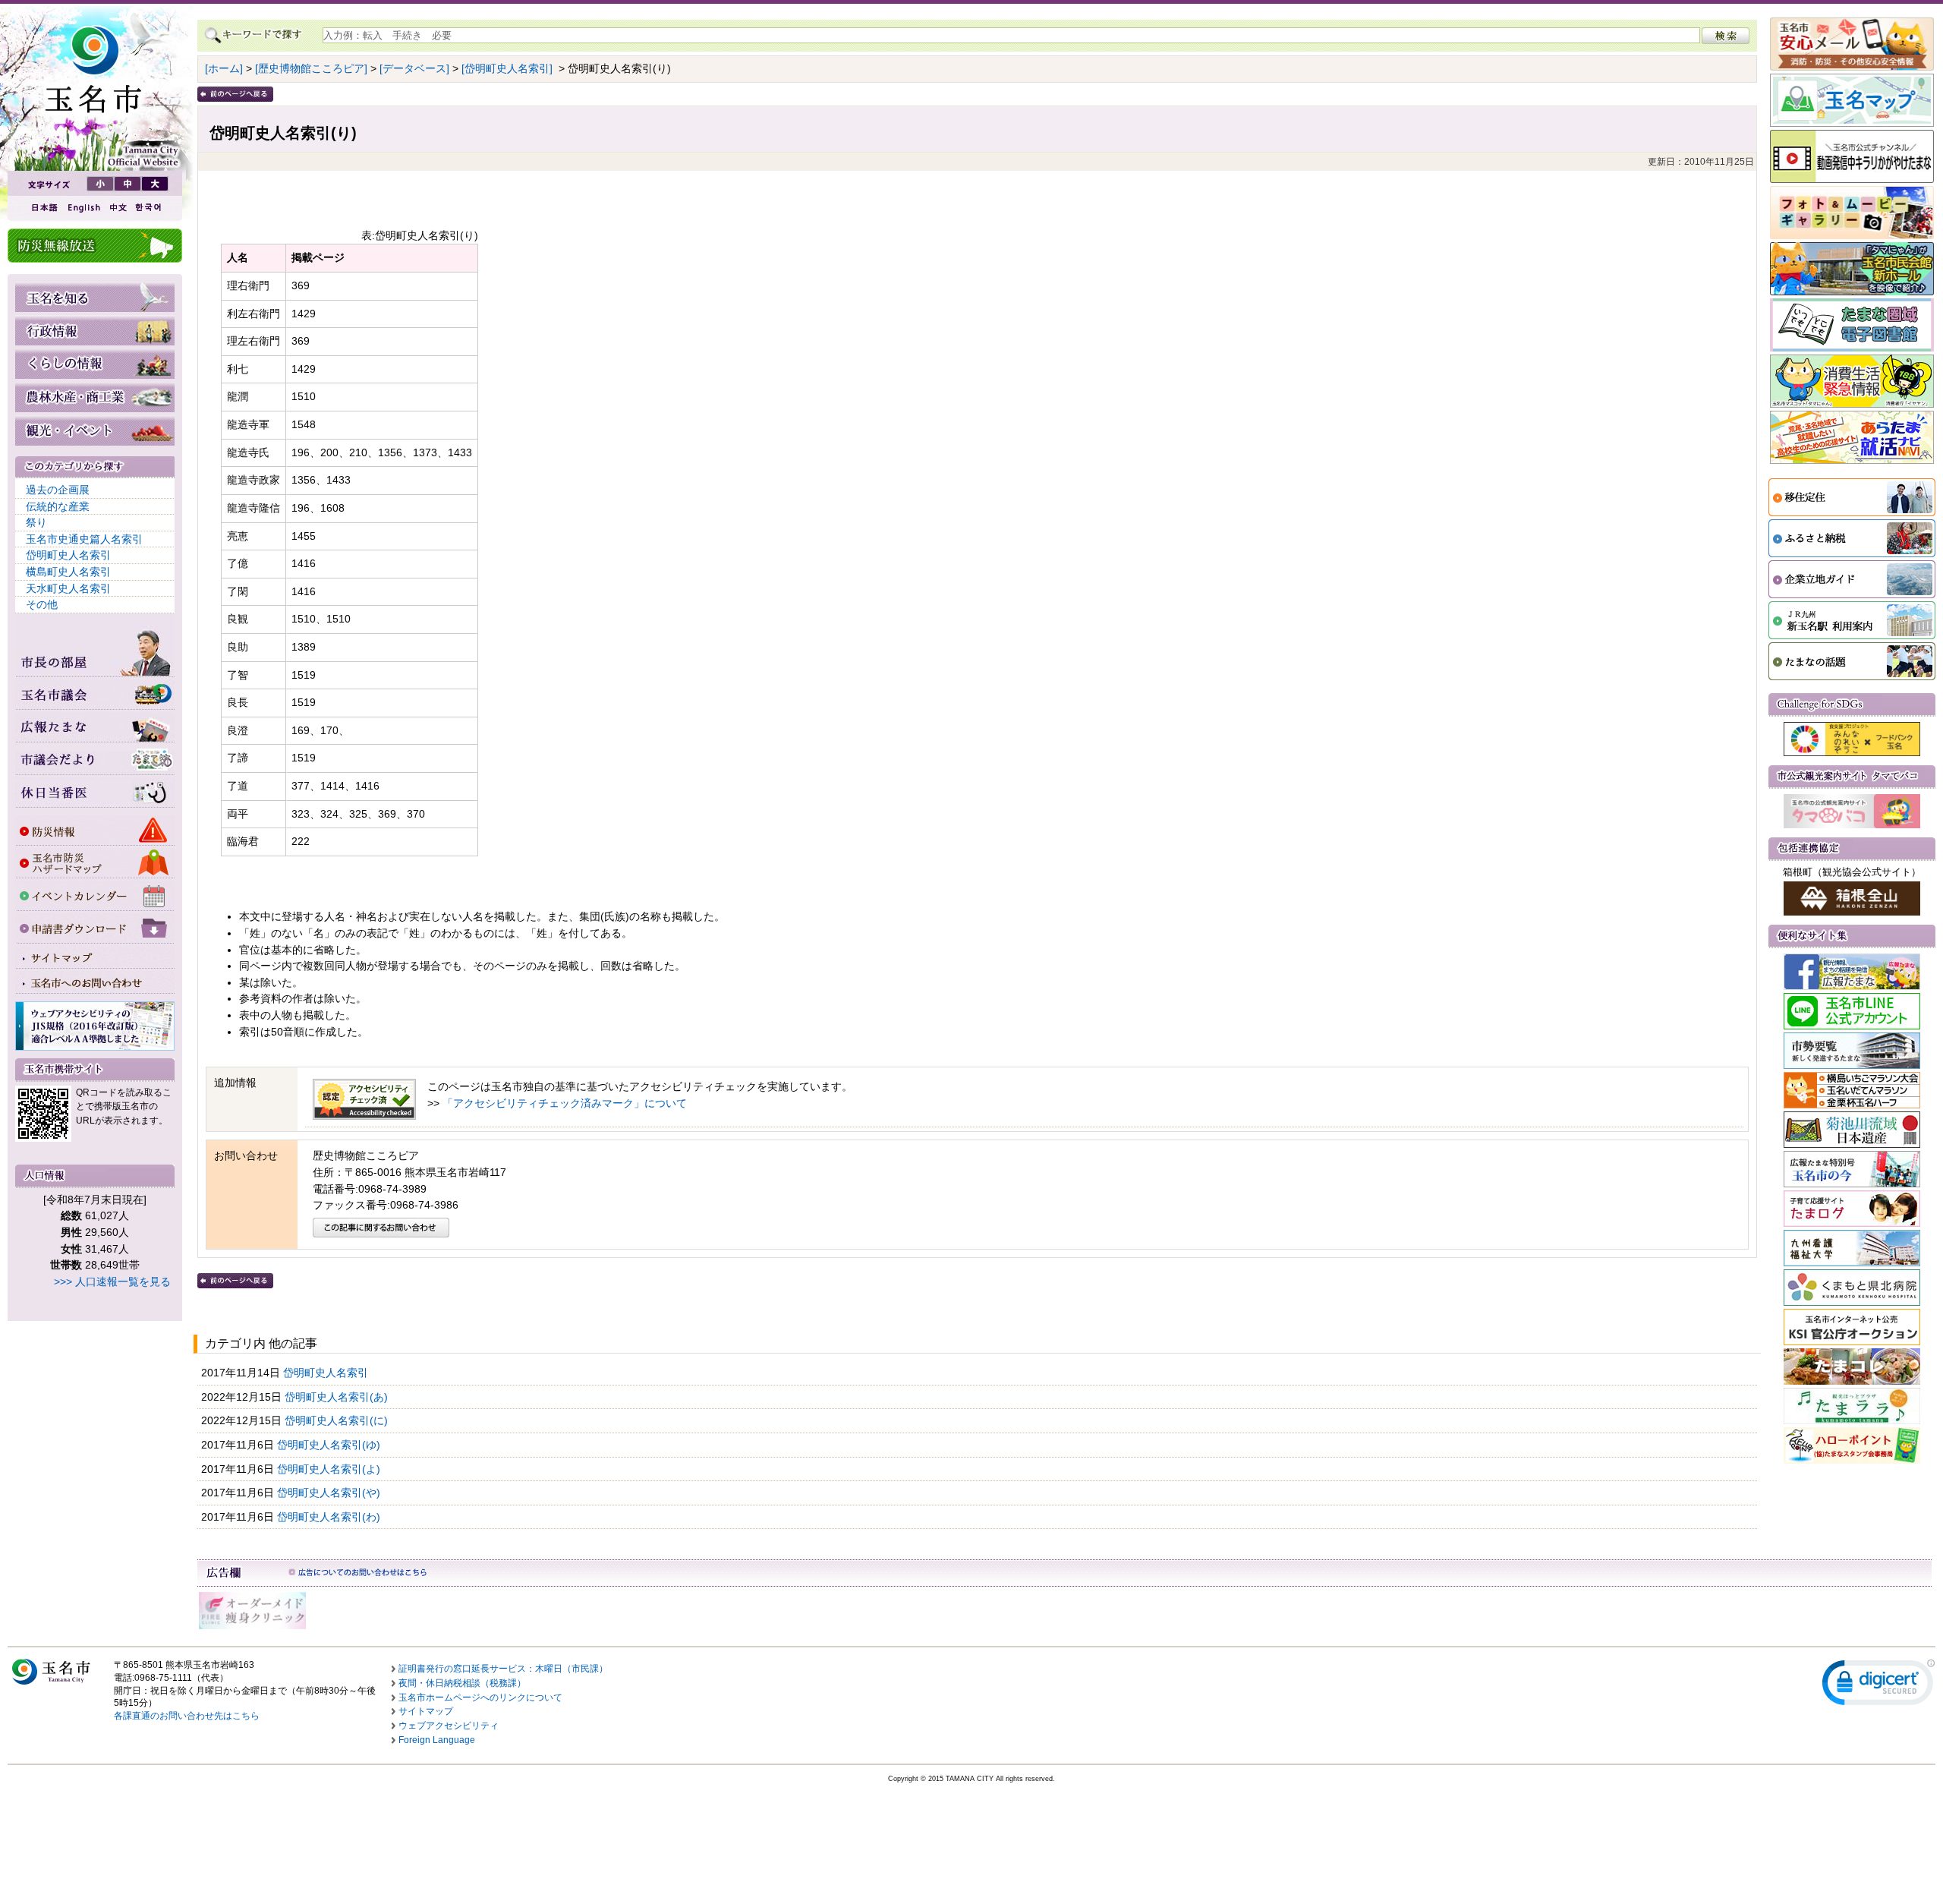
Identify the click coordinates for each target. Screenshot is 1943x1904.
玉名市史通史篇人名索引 (84, 539)
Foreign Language (437, 1740)
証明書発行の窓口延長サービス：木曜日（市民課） (503, 1669)
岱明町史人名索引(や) (330, 1493)
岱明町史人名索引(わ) (330, 1517)
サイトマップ (426, 1711)
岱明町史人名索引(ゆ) (330, 1445)
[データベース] (414, 68)
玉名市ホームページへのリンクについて (480, 1698)
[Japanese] (43, 208)
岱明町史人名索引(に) (338, 1420)
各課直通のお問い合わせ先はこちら (187, 1716)
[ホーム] (224, 68)
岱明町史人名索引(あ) (338, 1397)
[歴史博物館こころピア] (311, 68)
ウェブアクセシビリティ (449, 1726)
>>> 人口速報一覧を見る (112, 1281)
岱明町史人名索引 (68, 555)
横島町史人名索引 (68, 572)
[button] (1878, 1686)
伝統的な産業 (58, 506)
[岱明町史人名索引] (507, 68)
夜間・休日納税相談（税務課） (462, 1683)
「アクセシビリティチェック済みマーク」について (565, 1103)
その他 (42, 604)
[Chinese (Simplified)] (118, 208)
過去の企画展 (58, 490)
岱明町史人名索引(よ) (330, 1469)
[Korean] (149, 208)
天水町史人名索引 (68, 588)
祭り (36, 522)
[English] (83, 208)
